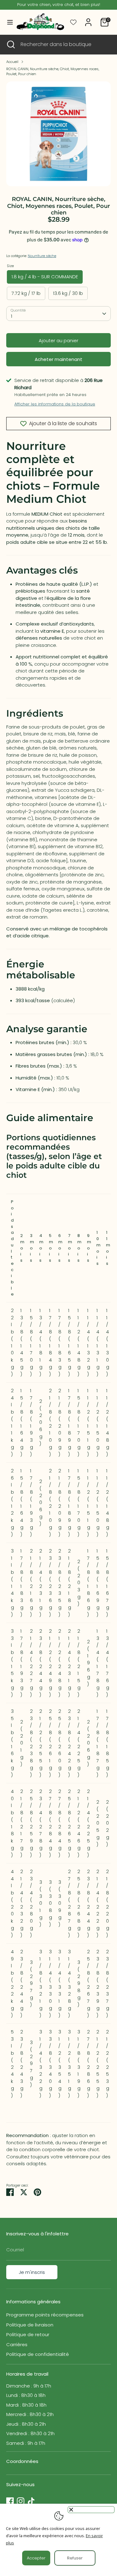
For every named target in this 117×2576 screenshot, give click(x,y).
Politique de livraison (30, 2325)
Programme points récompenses (45, 2315)
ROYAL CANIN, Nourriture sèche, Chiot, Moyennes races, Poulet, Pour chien (53, 72)
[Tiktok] (31, 2501)
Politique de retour (28, 2334)
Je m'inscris (32, 2272)
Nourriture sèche (42, 256)
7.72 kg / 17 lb (26, 293)
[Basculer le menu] (7, 22)
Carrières (17, 2344)
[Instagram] (21, 2501)
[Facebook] (10, 2501)
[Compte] (88, 19)
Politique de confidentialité (38, 2354)
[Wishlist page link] (73, 22)
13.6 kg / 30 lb (68, 293)
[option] (58, 134)
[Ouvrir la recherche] (10, 44)
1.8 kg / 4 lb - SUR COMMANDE (45, 277)
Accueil (12, 62)
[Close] (91, 2510)
